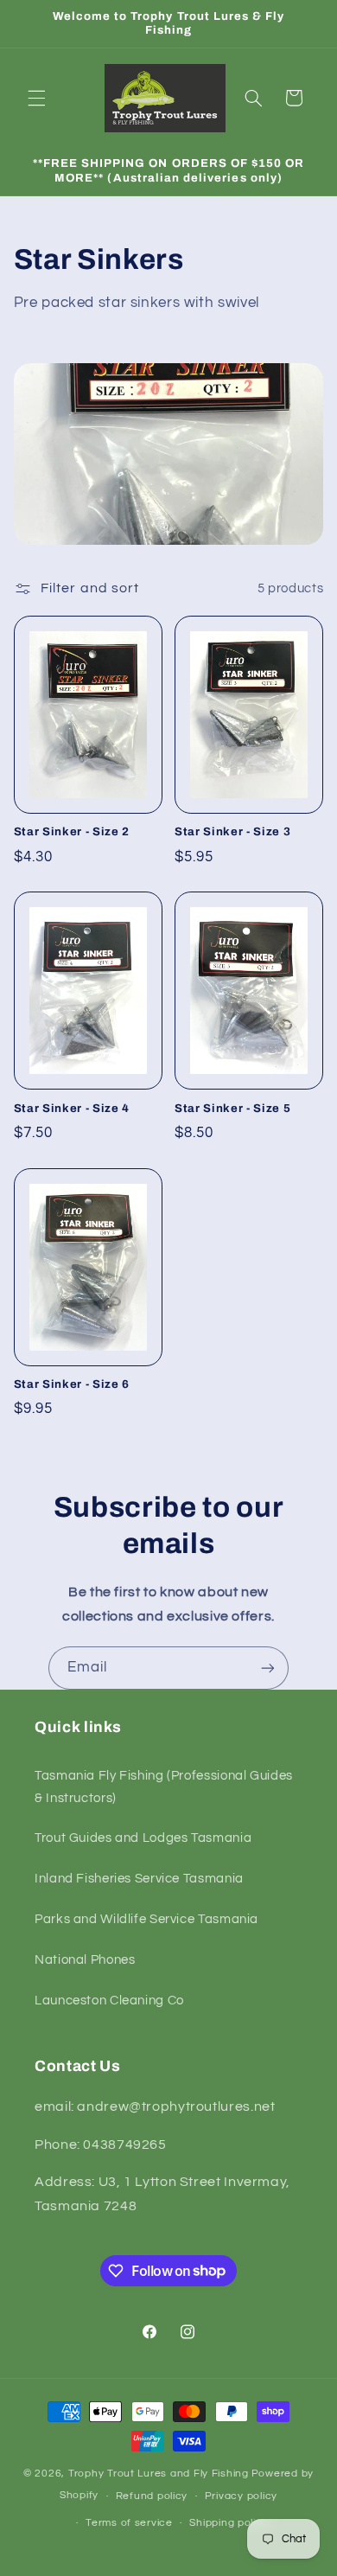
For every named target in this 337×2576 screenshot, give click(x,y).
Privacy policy (241, 2496)
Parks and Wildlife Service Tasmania (146, 1919)
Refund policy (152, 2496)
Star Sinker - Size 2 (72, 831)
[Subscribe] (268, 1668)
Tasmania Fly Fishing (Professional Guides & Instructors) (164, 1787)
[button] (36, 98)
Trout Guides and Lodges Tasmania (143, 1838)
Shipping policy (229, 2523)
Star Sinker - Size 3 (232, 831)
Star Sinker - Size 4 (72, 1108)
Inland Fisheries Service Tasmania (139, 1879)
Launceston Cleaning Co (109, 2001)
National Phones (85, 1960)
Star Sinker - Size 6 (72, 1384)
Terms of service (129, 2523)
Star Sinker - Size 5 (232, 1108)
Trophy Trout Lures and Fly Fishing (159, 2474)
